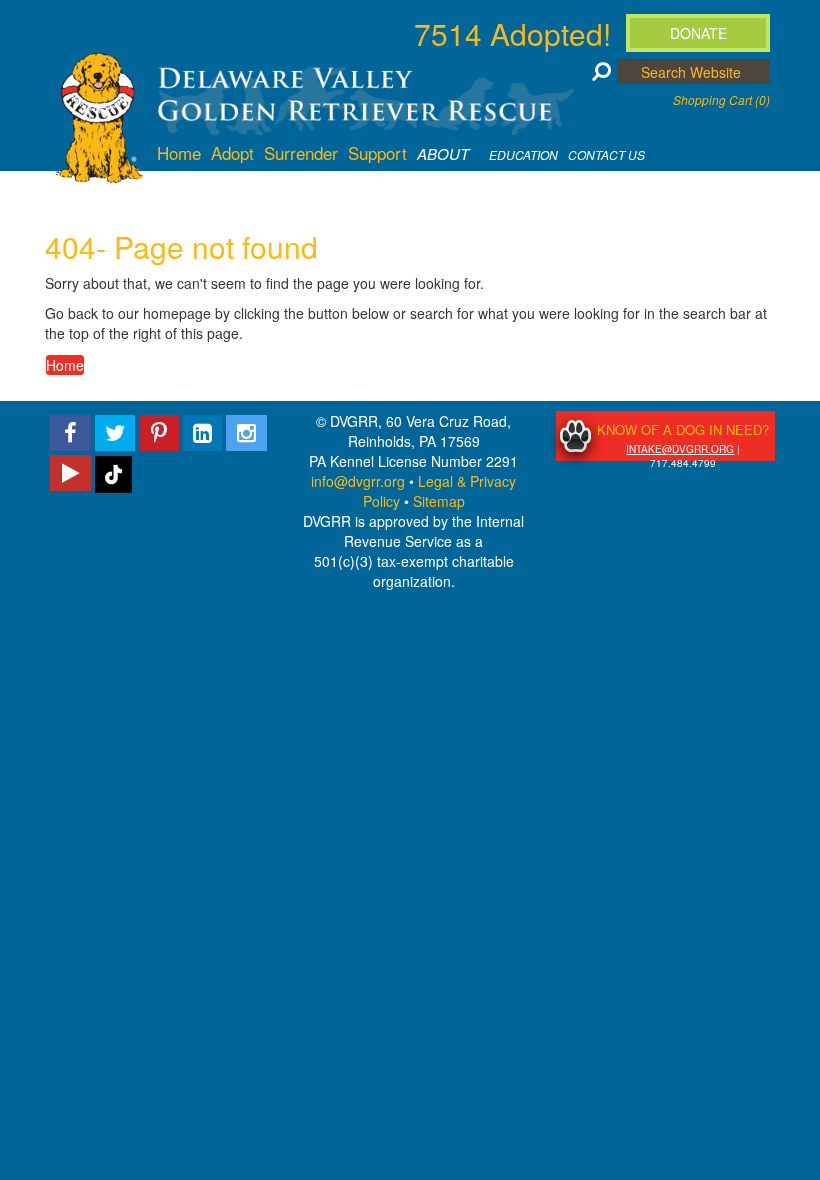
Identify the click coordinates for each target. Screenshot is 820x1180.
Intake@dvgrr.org (680, 449)
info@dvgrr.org (358, 481)
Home (65, 365)
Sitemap (439, 501)
